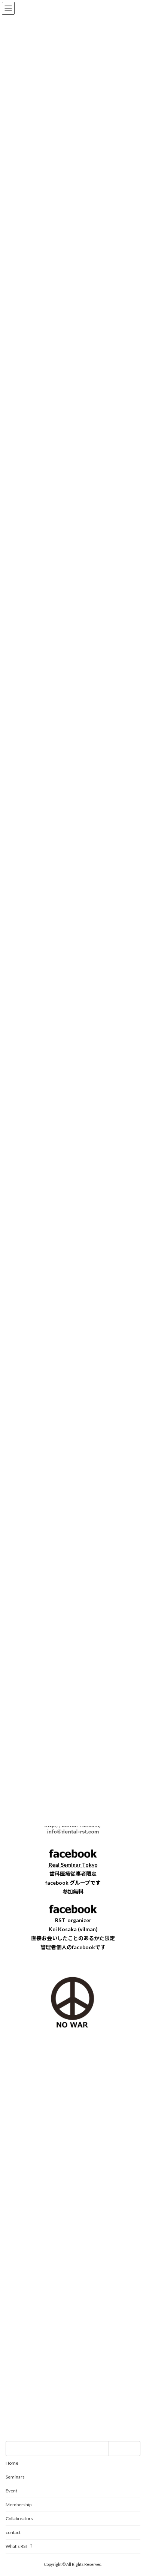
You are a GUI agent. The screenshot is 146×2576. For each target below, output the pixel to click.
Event (11, 2491)
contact (13, 2532)
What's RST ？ (19, 2546)
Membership (19, 2505)
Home (12, 2463)
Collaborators (19, 2518)
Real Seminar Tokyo (73, 1865)
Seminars (15, 2477)
